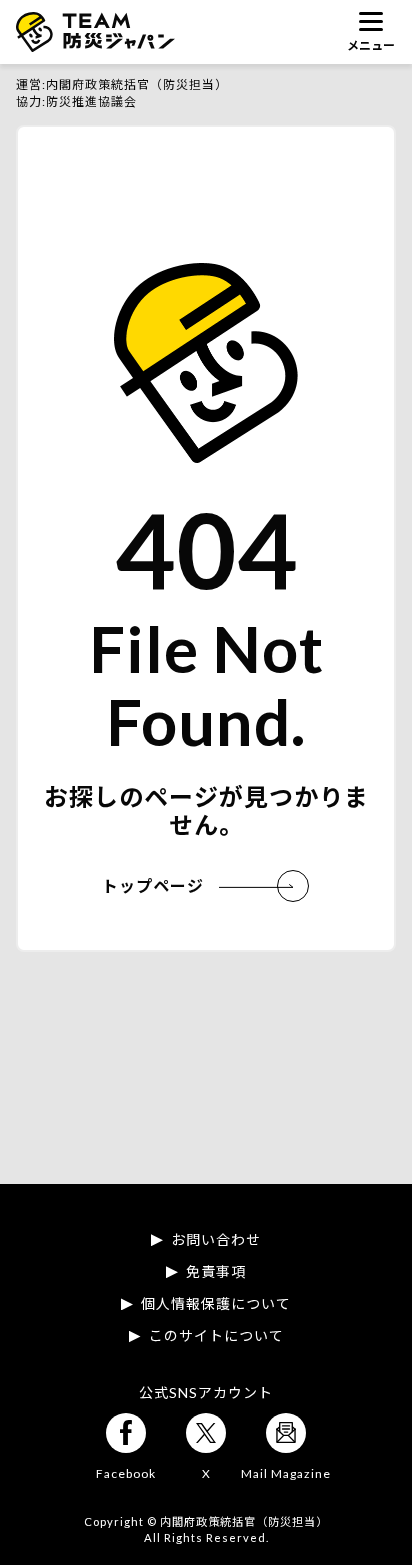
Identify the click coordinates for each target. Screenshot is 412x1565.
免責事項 (216, 1272)
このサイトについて (216, 1336)
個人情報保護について (216, 1304)
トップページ (153, 885)
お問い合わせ (216, 1240)
